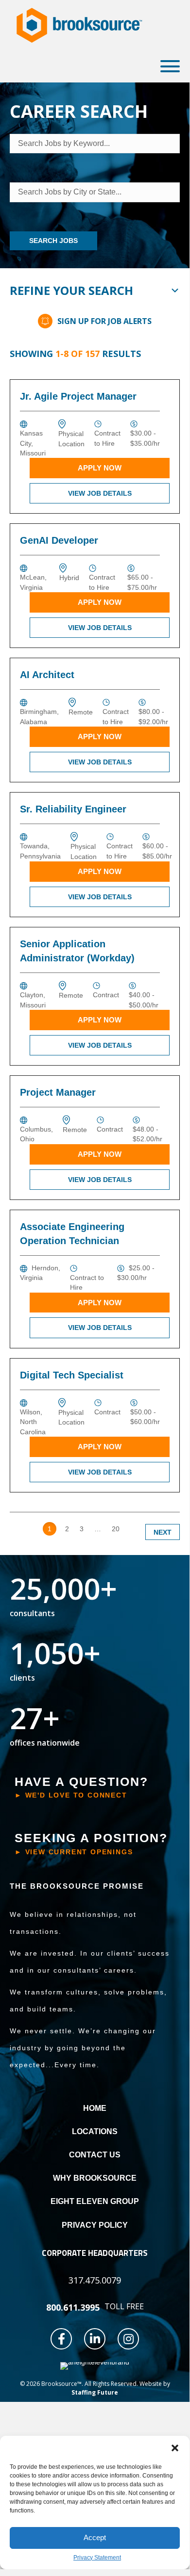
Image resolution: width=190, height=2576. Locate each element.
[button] (175, 2448)
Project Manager (58, 1092)
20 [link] (116, 1529)
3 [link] (82, 1529)
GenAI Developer (59, 540)
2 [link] (67, 1529)
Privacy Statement (97, 2558)
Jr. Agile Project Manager (78, 396)
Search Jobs (53, 241)
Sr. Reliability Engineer (73, 809)
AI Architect (47, 675)
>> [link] (134, 1529)
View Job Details (100, 493)
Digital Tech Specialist (72, 1375)
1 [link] (50, 1529)
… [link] (98, 1529)
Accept (95, 2537)
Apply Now (100, 468)
